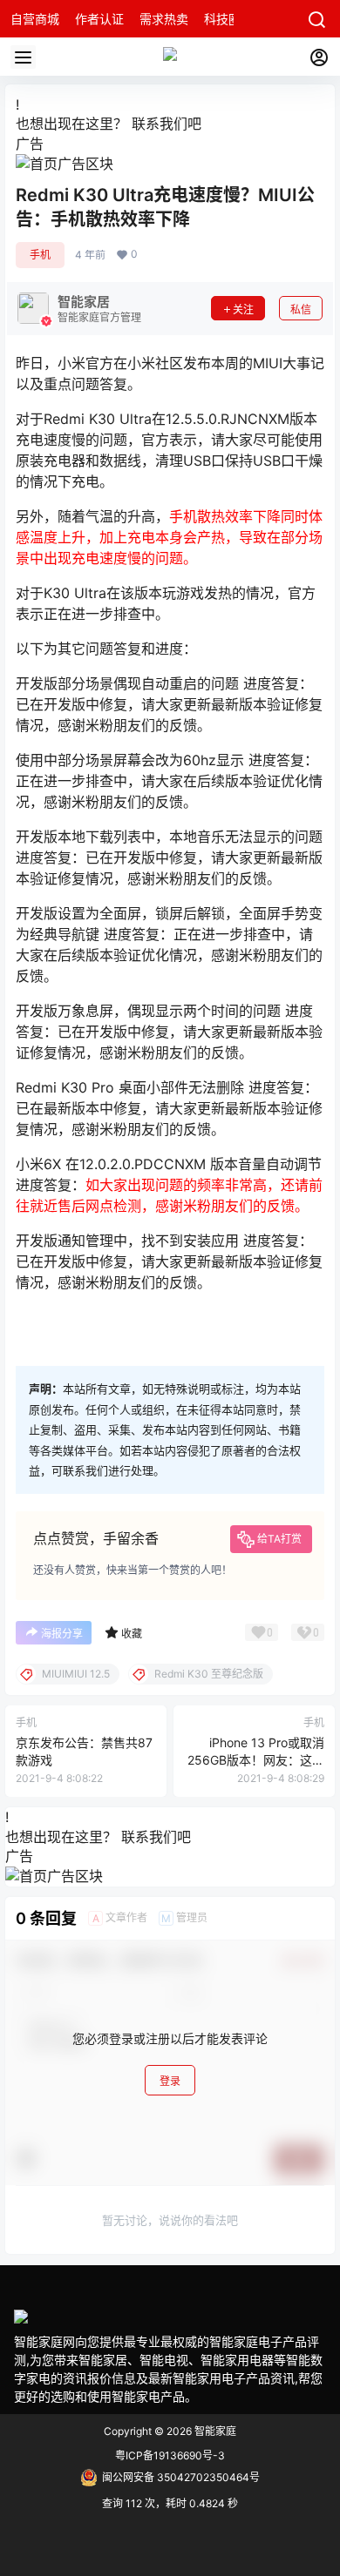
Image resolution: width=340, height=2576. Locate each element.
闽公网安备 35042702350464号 (181, 2477)
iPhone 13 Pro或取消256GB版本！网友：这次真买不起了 (256, 1759)
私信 (301, 309)
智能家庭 (214, 2431)
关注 (243, 309)
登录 (170, 2081)
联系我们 (160, 124)
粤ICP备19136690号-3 (170, 2455)
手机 (40, 255)
